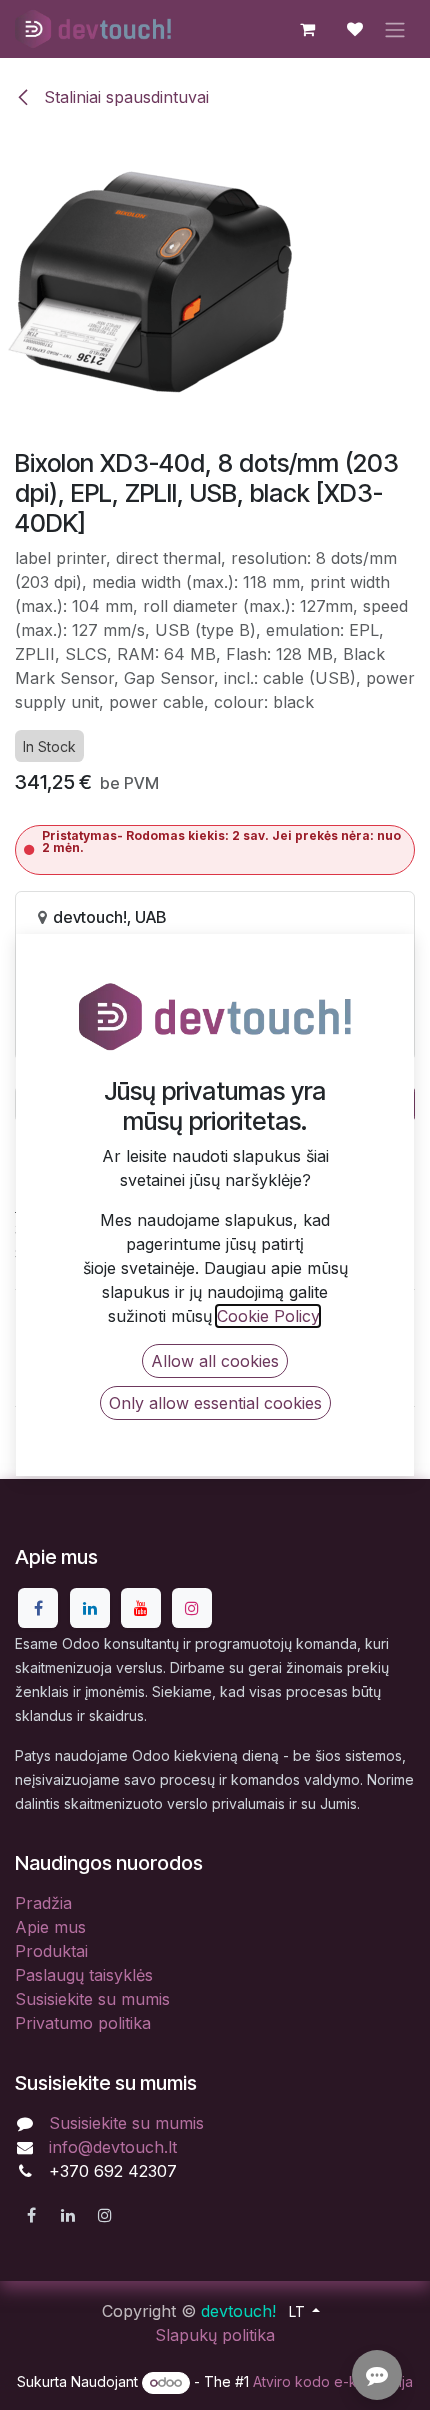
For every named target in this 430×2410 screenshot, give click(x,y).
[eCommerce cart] (307, 29)
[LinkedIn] (90, 1608)
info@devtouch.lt (113, 2147)
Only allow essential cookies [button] (215, 1403)
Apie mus (50, 1927)
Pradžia (43, 1903)
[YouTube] (141, 1608)
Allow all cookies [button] (215, 1361)
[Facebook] (38, 1608)
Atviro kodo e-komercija (333, 2381)
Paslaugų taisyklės (84, 1975)
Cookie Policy (268, 1316)
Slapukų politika (215, 2335)
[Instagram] (192, 1608)
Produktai (51, 1951)
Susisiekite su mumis (92, 1999)
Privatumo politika (83, 2023)
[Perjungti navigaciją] (395, 29)
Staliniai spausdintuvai (124, 97)
